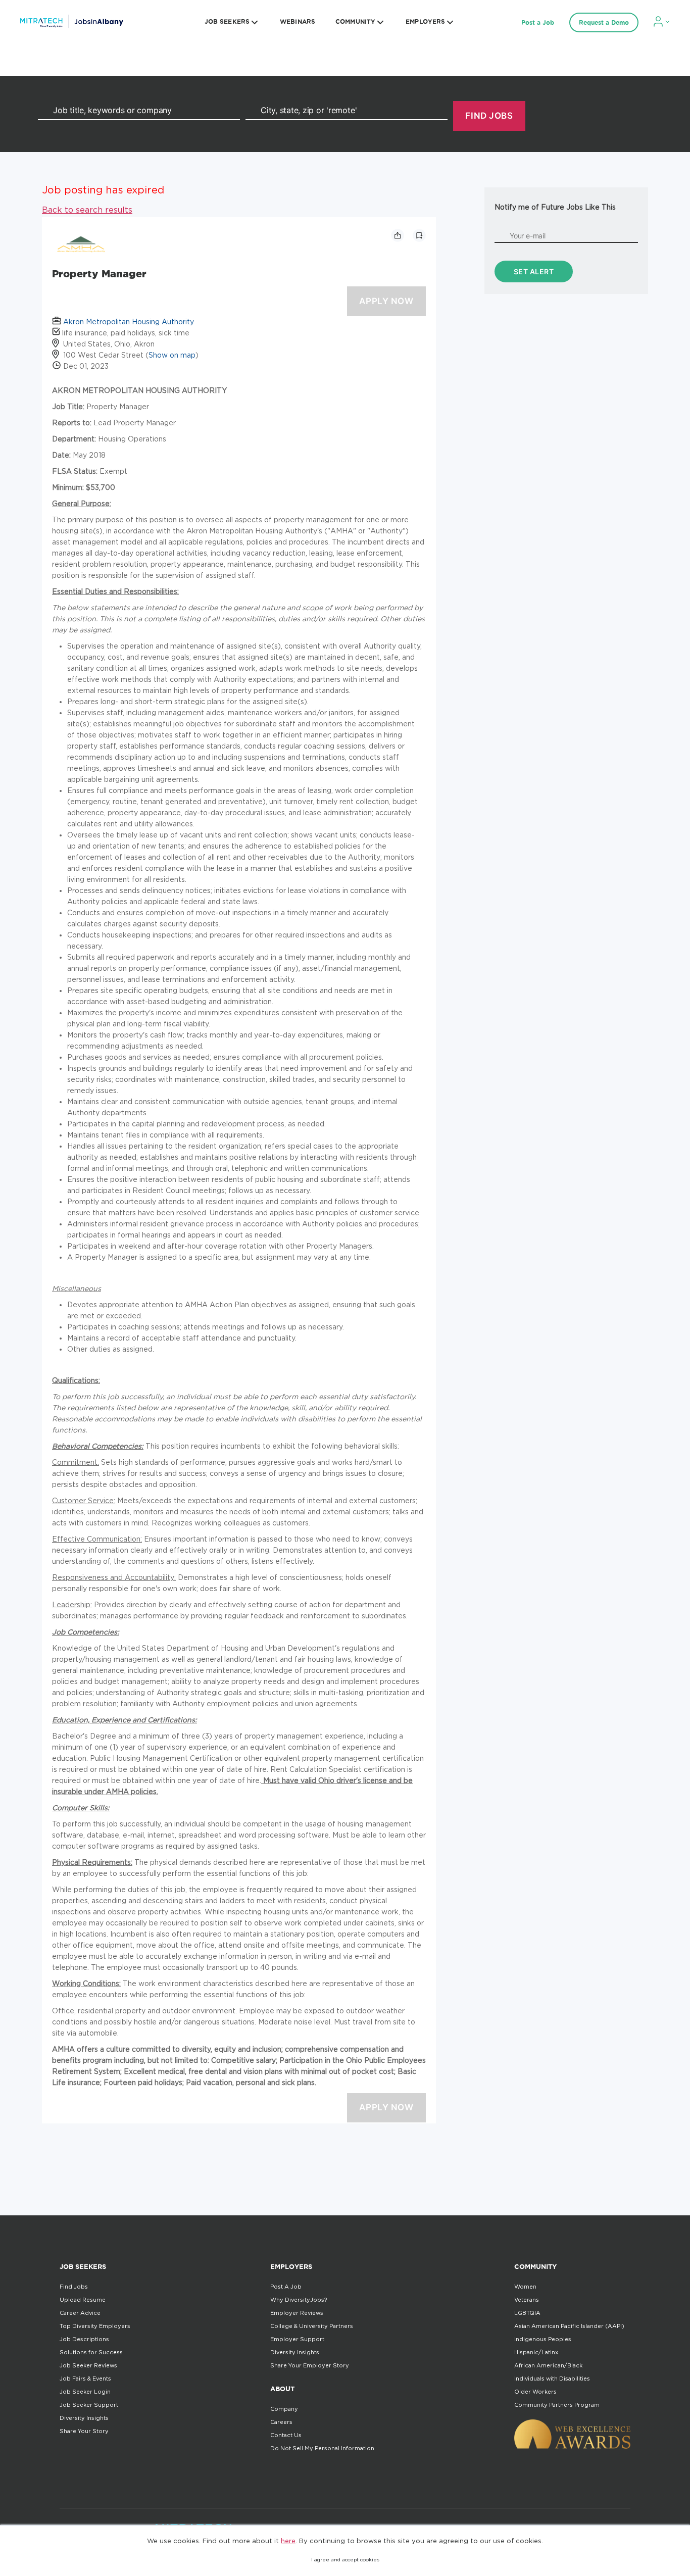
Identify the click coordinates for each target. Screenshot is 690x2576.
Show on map (172, 355)
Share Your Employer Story (310, 2365)
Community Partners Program (557, 2405)
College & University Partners (312, 2326)
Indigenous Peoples (543, 2339)
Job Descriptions (84, 2339)
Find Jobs (74, 2287)
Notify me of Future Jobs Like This (555, 207)
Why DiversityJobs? (299, 2300)
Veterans (527, 2300)
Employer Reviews (297, 2313)
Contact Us (286, 2435)
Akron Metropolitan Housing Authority (129, 321)
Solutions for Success (91, 2352)
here (288, 2541)
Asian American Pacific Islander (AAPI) (569, 2326)
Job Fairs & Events (85, 2379)
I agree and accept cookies (345, 2560)
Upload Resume (83, 2300)
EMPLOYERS (425, 21)
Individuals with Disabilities (552, 2379)
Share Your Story (84, 2431)
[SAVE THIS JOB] (419, 235)
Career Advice (80, 2313)
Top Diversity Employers (95, 2326)
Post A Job (286, 2287)
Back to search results (87, 210)
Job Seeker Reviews (88, 2365)
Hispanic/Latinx (536, 2352)
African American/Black (548, 2365)
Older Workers (535, 2392)
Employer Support (297, 2339)
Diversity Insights (84, 2418)
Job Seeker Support (89, 2405)
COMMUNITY (355, 21)
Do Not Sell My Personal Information (322, 2448)
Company (284, 2409)
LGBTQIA (527, 2313)
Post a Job (538, 22)
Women (525, 2287)
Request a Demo (604, 22)
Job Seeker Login (85, 2392)
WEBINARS (298, 21)
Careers (281, 2422)
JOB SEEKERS (227, 21)
